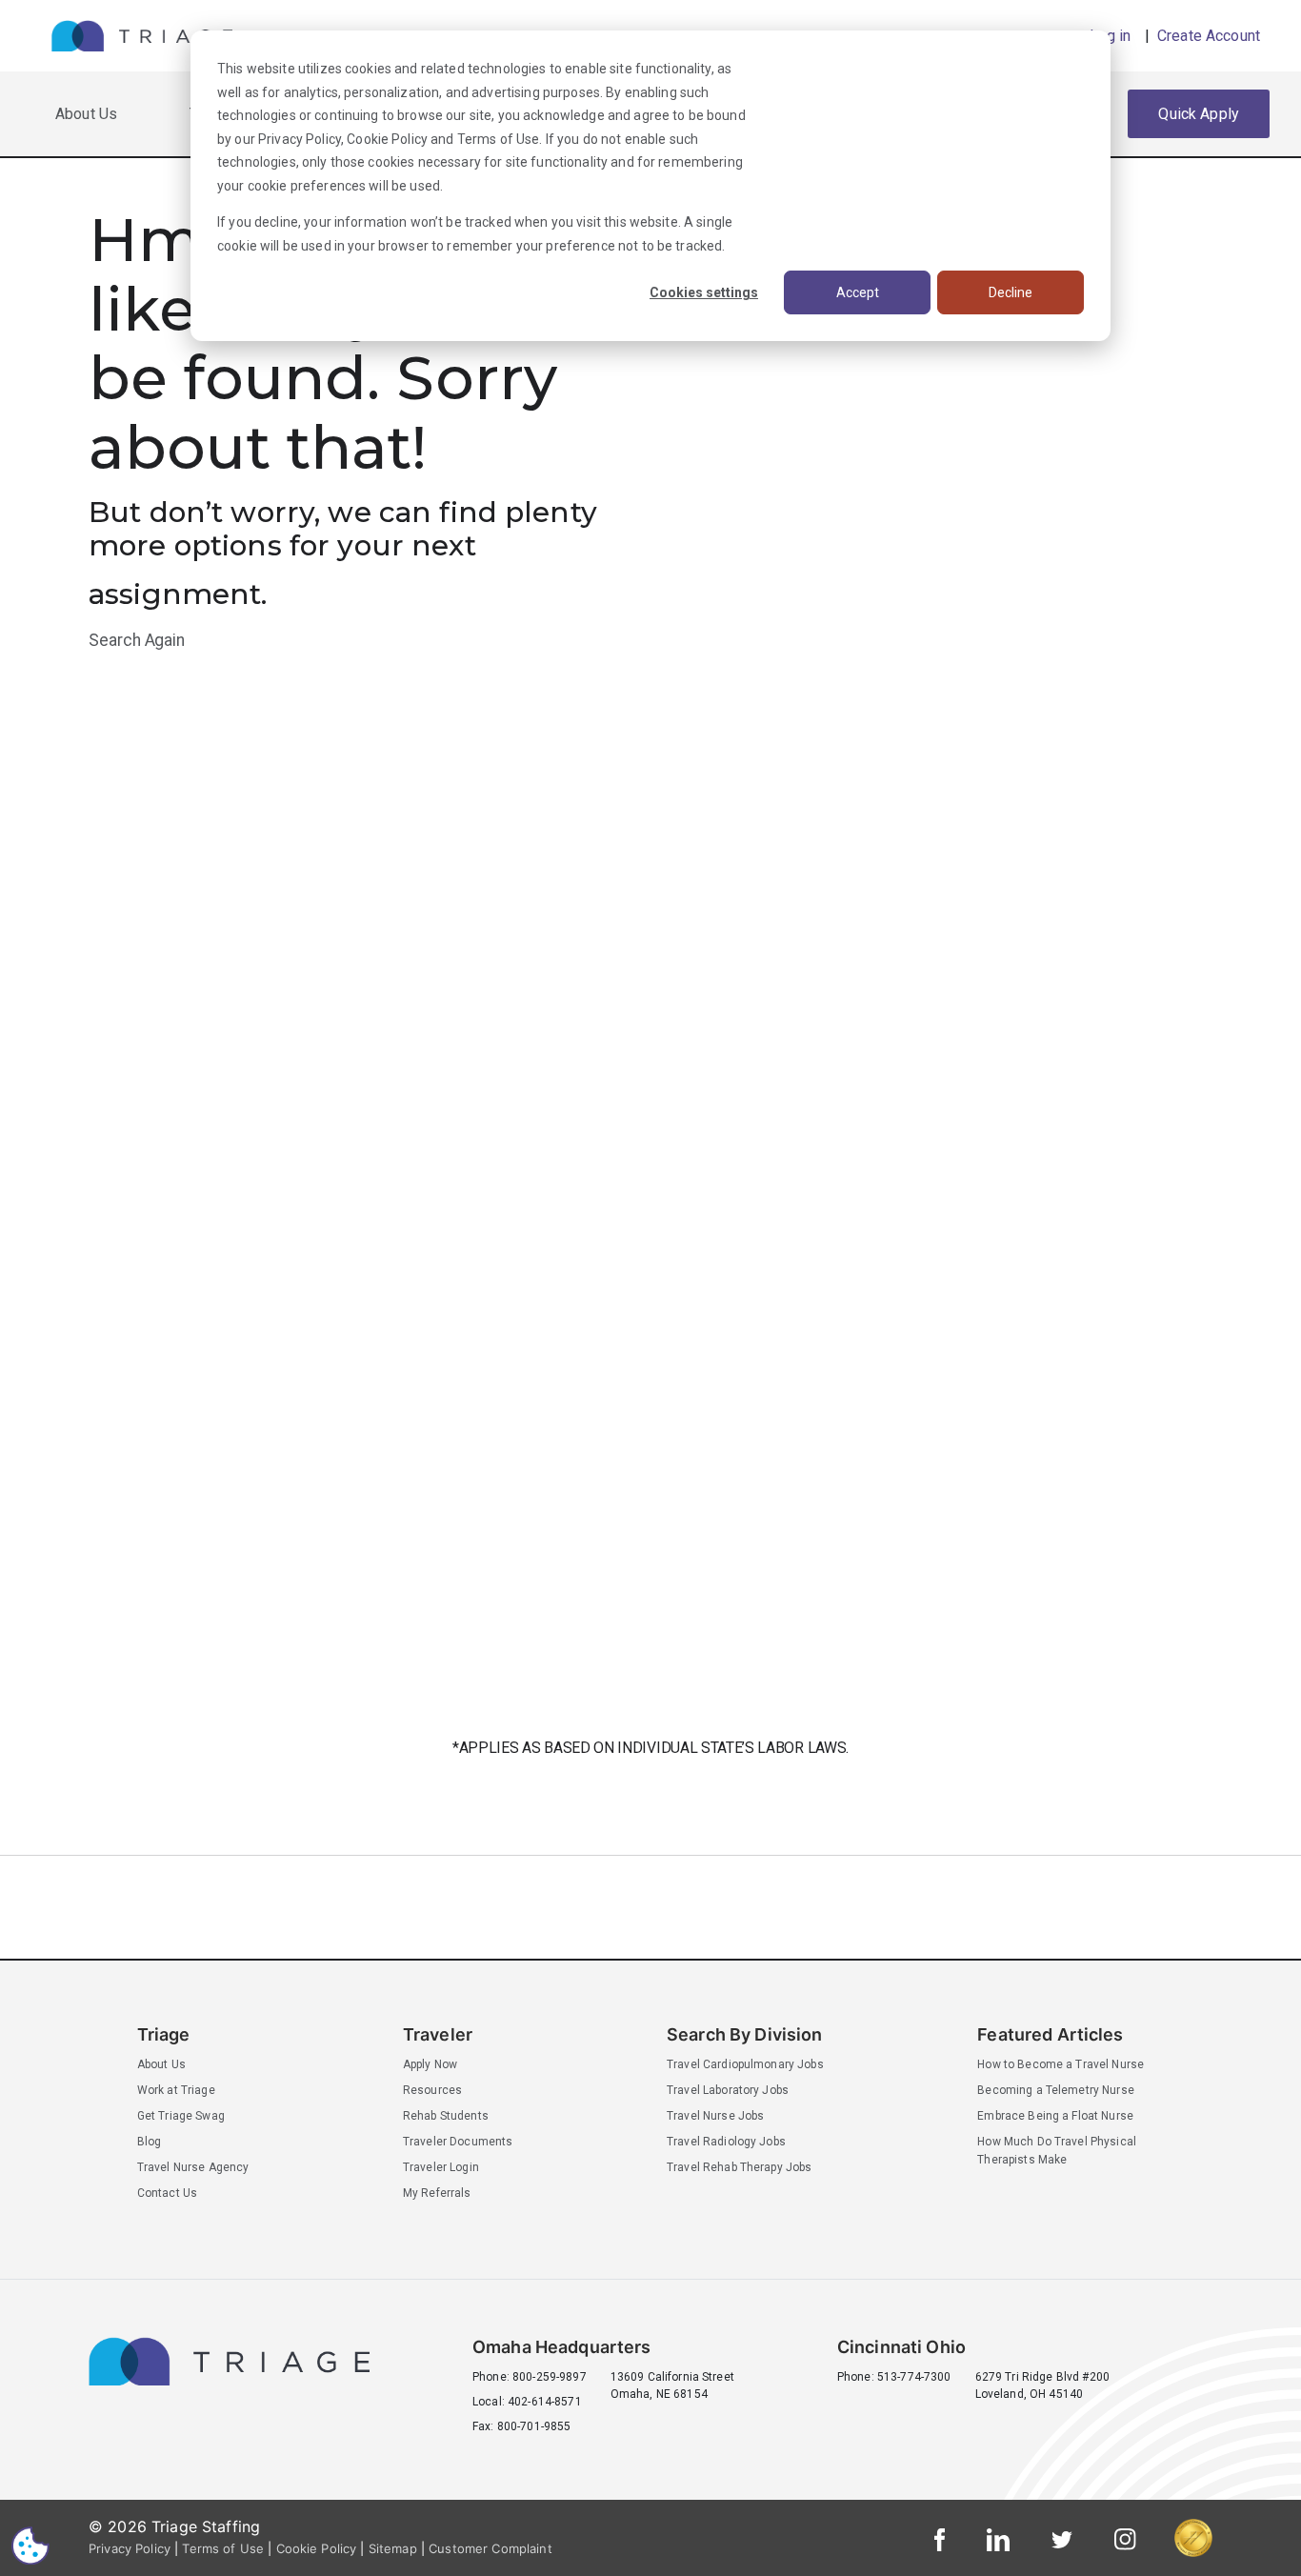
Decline (1011, 292)
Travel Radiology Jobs (726, 2142)
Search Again (137, 640)
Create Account (1207, 36)
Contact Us (167, 2193)
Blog (150, 2142)
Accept (858, 292)
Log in (1111, 36)
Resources (432, 2090)
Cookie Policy (387, 139)
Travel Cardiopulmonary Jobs (745, 2064)
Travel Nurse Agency (193, 2167)
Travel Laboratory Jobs (728, 2090)
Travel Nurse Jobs (715, 2116)
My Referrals (437, 2193)
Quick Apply (1199, 114)
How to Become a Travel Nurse (1061, 2064)
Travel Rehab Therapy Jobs (740, 2167)
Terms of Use (499, 139)
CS (30, 2545)
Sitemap (393, 2548)
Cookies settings (704, 292)
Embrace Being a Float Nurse (1055, 2116)
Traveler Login (441, 2167)
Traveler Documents (458, 2142)
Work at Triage (176, 2090)
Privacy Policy (300, 139)
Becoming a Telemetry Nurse (1056, 2090)
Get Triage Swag (181, 2116)
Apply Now (430, 2064)
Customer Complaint (490, 2548)
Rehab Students (446, 2116)
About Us (86, 114)
